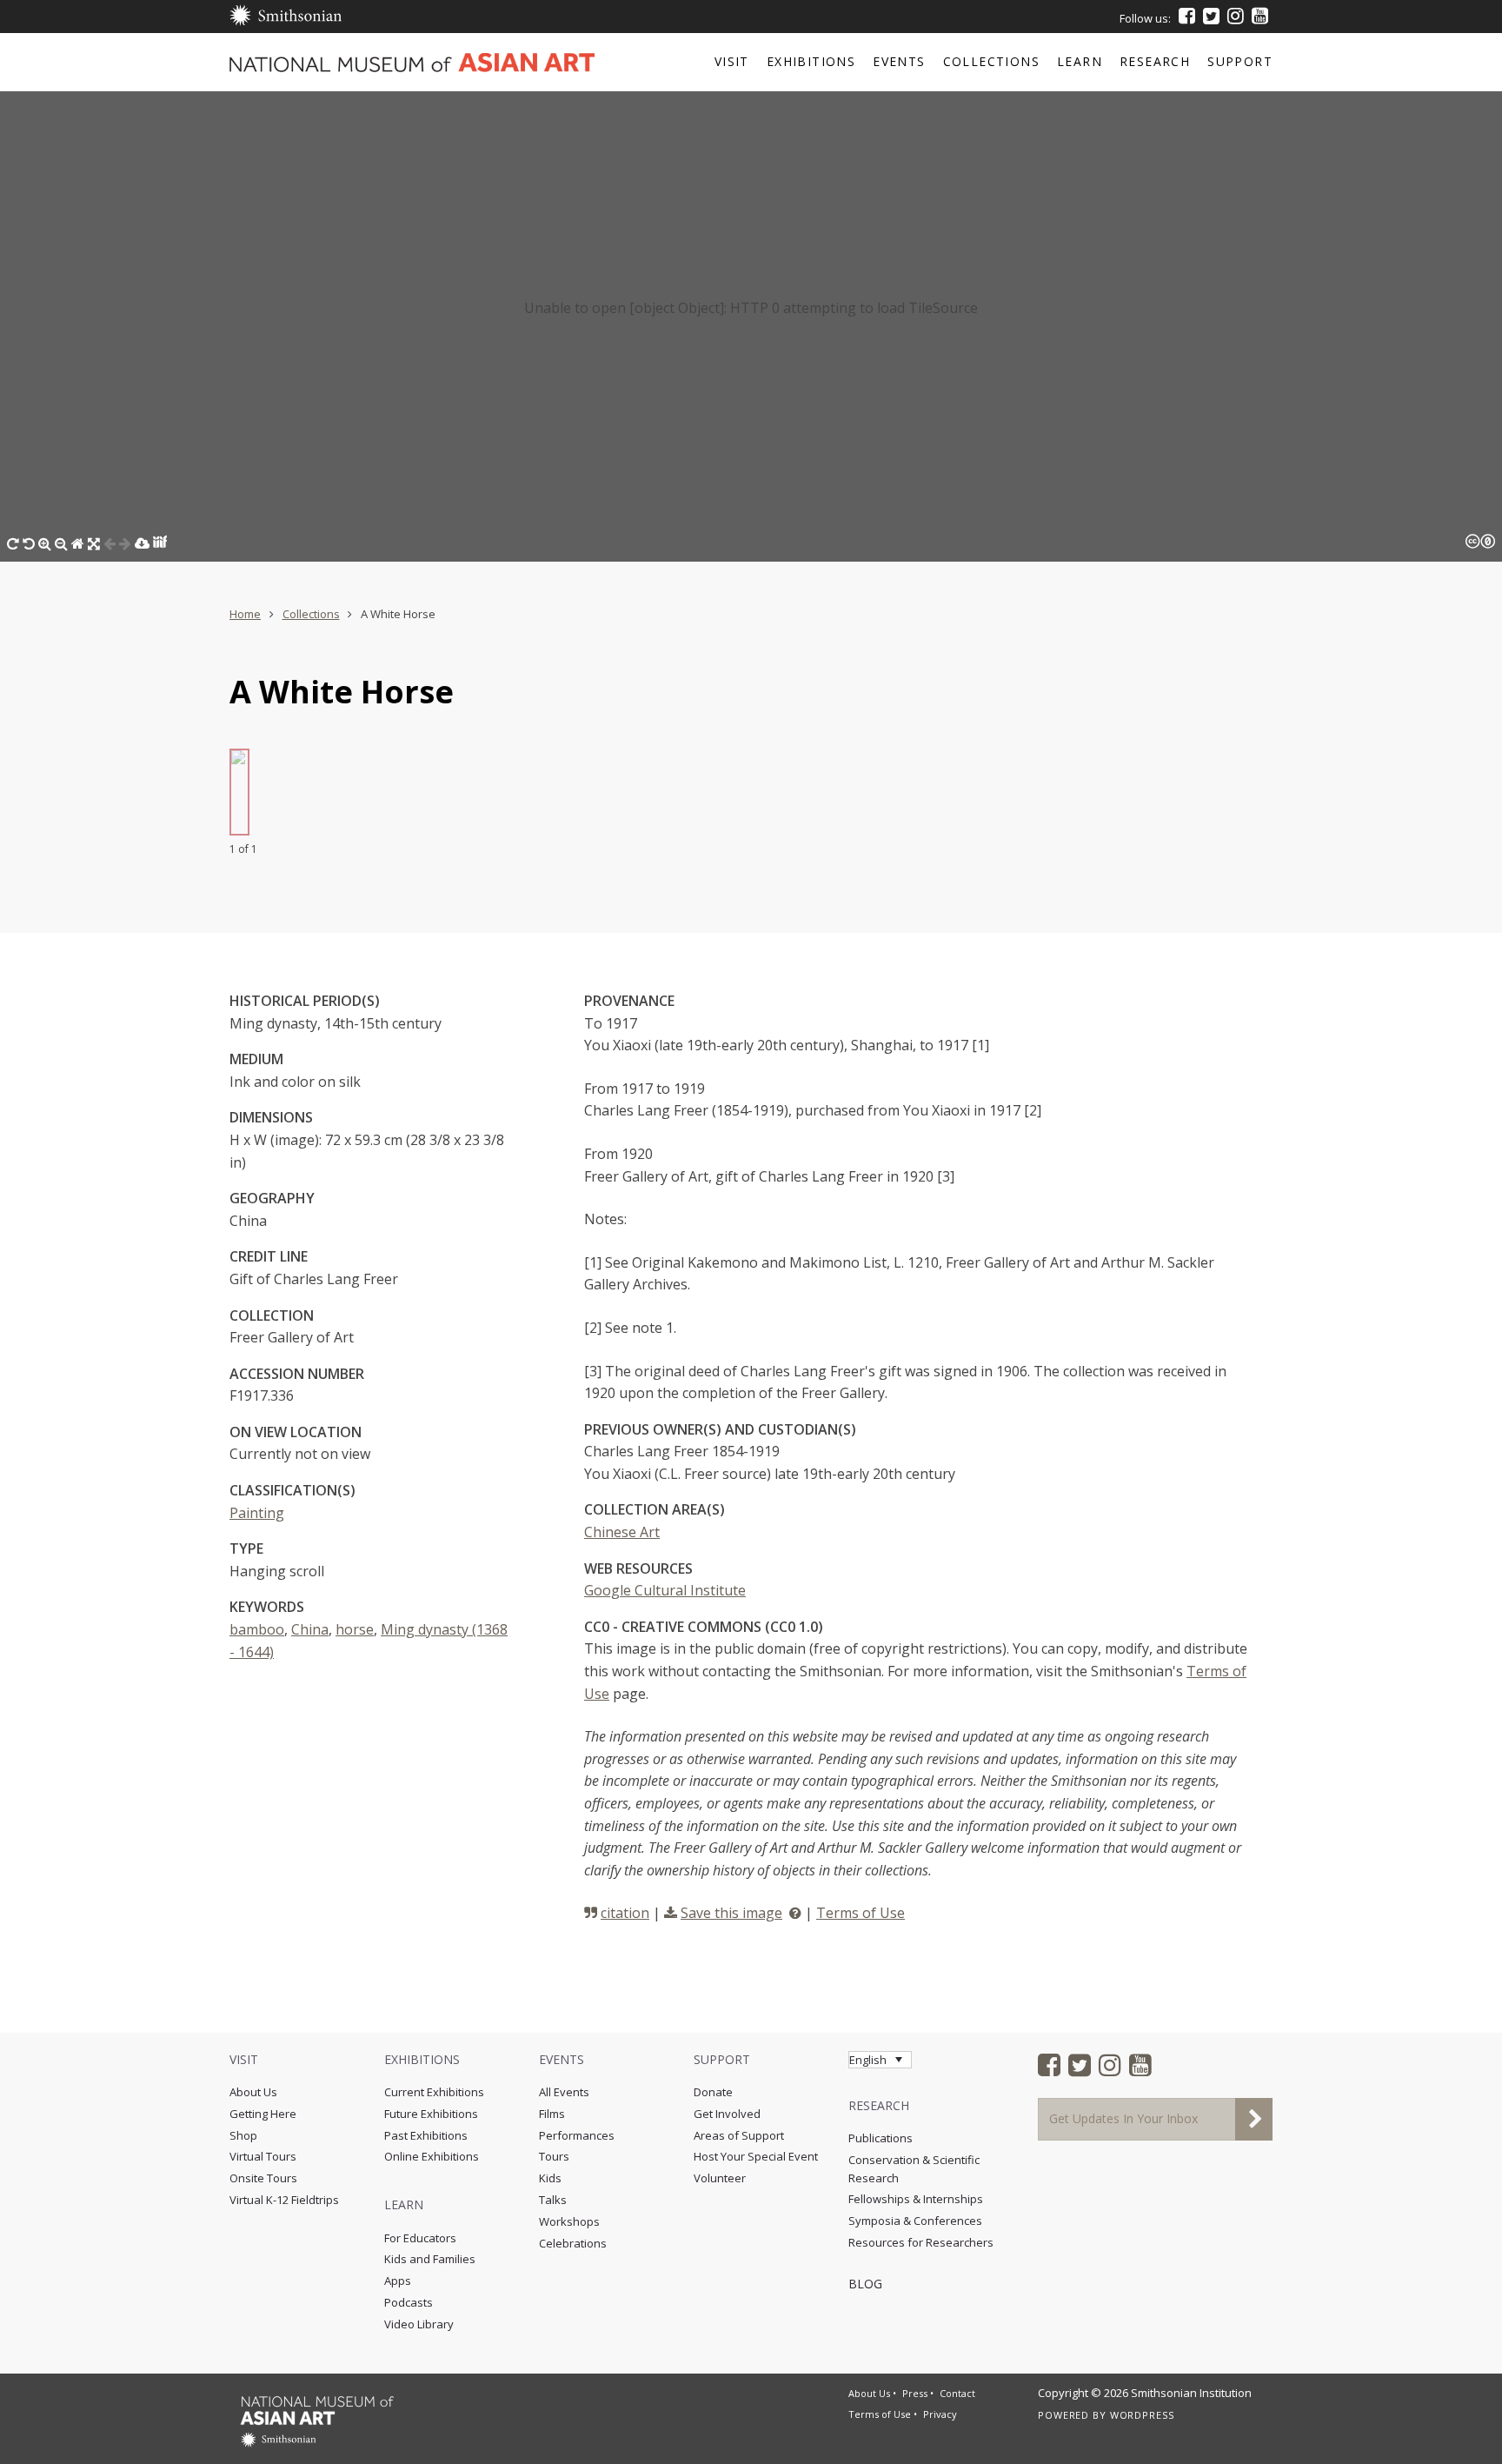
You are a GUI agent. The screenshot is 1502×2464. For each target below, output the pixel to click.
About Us (253, 2092)
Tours (554, 2156)
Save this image (731, 1913)
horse (355, 1629)
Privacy (940, 2414)
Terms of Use (861, 1913)
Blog (865, 2284)
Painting (257, 1513)
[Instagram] (1236, 16)
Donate (713, 2092)
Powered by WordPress (1106, 2415)
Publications (881, 2138)
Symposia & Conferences (915, 2221)
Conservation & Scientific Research (914, 2169)
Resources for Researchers (921, 2242)
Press (915, 2393)
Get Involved (727, 2114)
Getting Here (263, 2114)
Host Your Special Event (756, 2156)
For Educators (420, 2238)
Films (552, 2114)
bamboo (257, 1629)
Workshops (569, 2221)
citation (625, 1913)
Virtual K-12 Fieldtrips (284, 2200)
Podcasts (409, 2302)
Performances (577, 2135)
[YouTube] (1260, 16)
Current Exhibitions (434, 2092)
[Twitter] (1211, 16)
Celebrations (573, 2243)
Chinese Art (622, 1532)
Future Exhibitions (431, 2114)
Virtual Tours (263, 2156)
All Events (564, 2092)
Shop (243, 2135)
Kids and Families (430, 2259)
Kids (550, 2178)
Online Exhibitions (432, 2156)
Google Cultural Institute (665, 1590)
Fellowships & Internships (916, 2199)
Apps (398, 2281)
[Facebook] (1187, 16)
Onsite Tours (263, 2178)
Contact (957, 2393)
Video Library (419, 2324)
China (310, 1629)
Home (245, 614)
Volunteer (720, 2178)
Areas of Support (739, 2135)
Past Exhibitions (426, 2135)
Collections (311, 614)
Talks (553, 2200)
